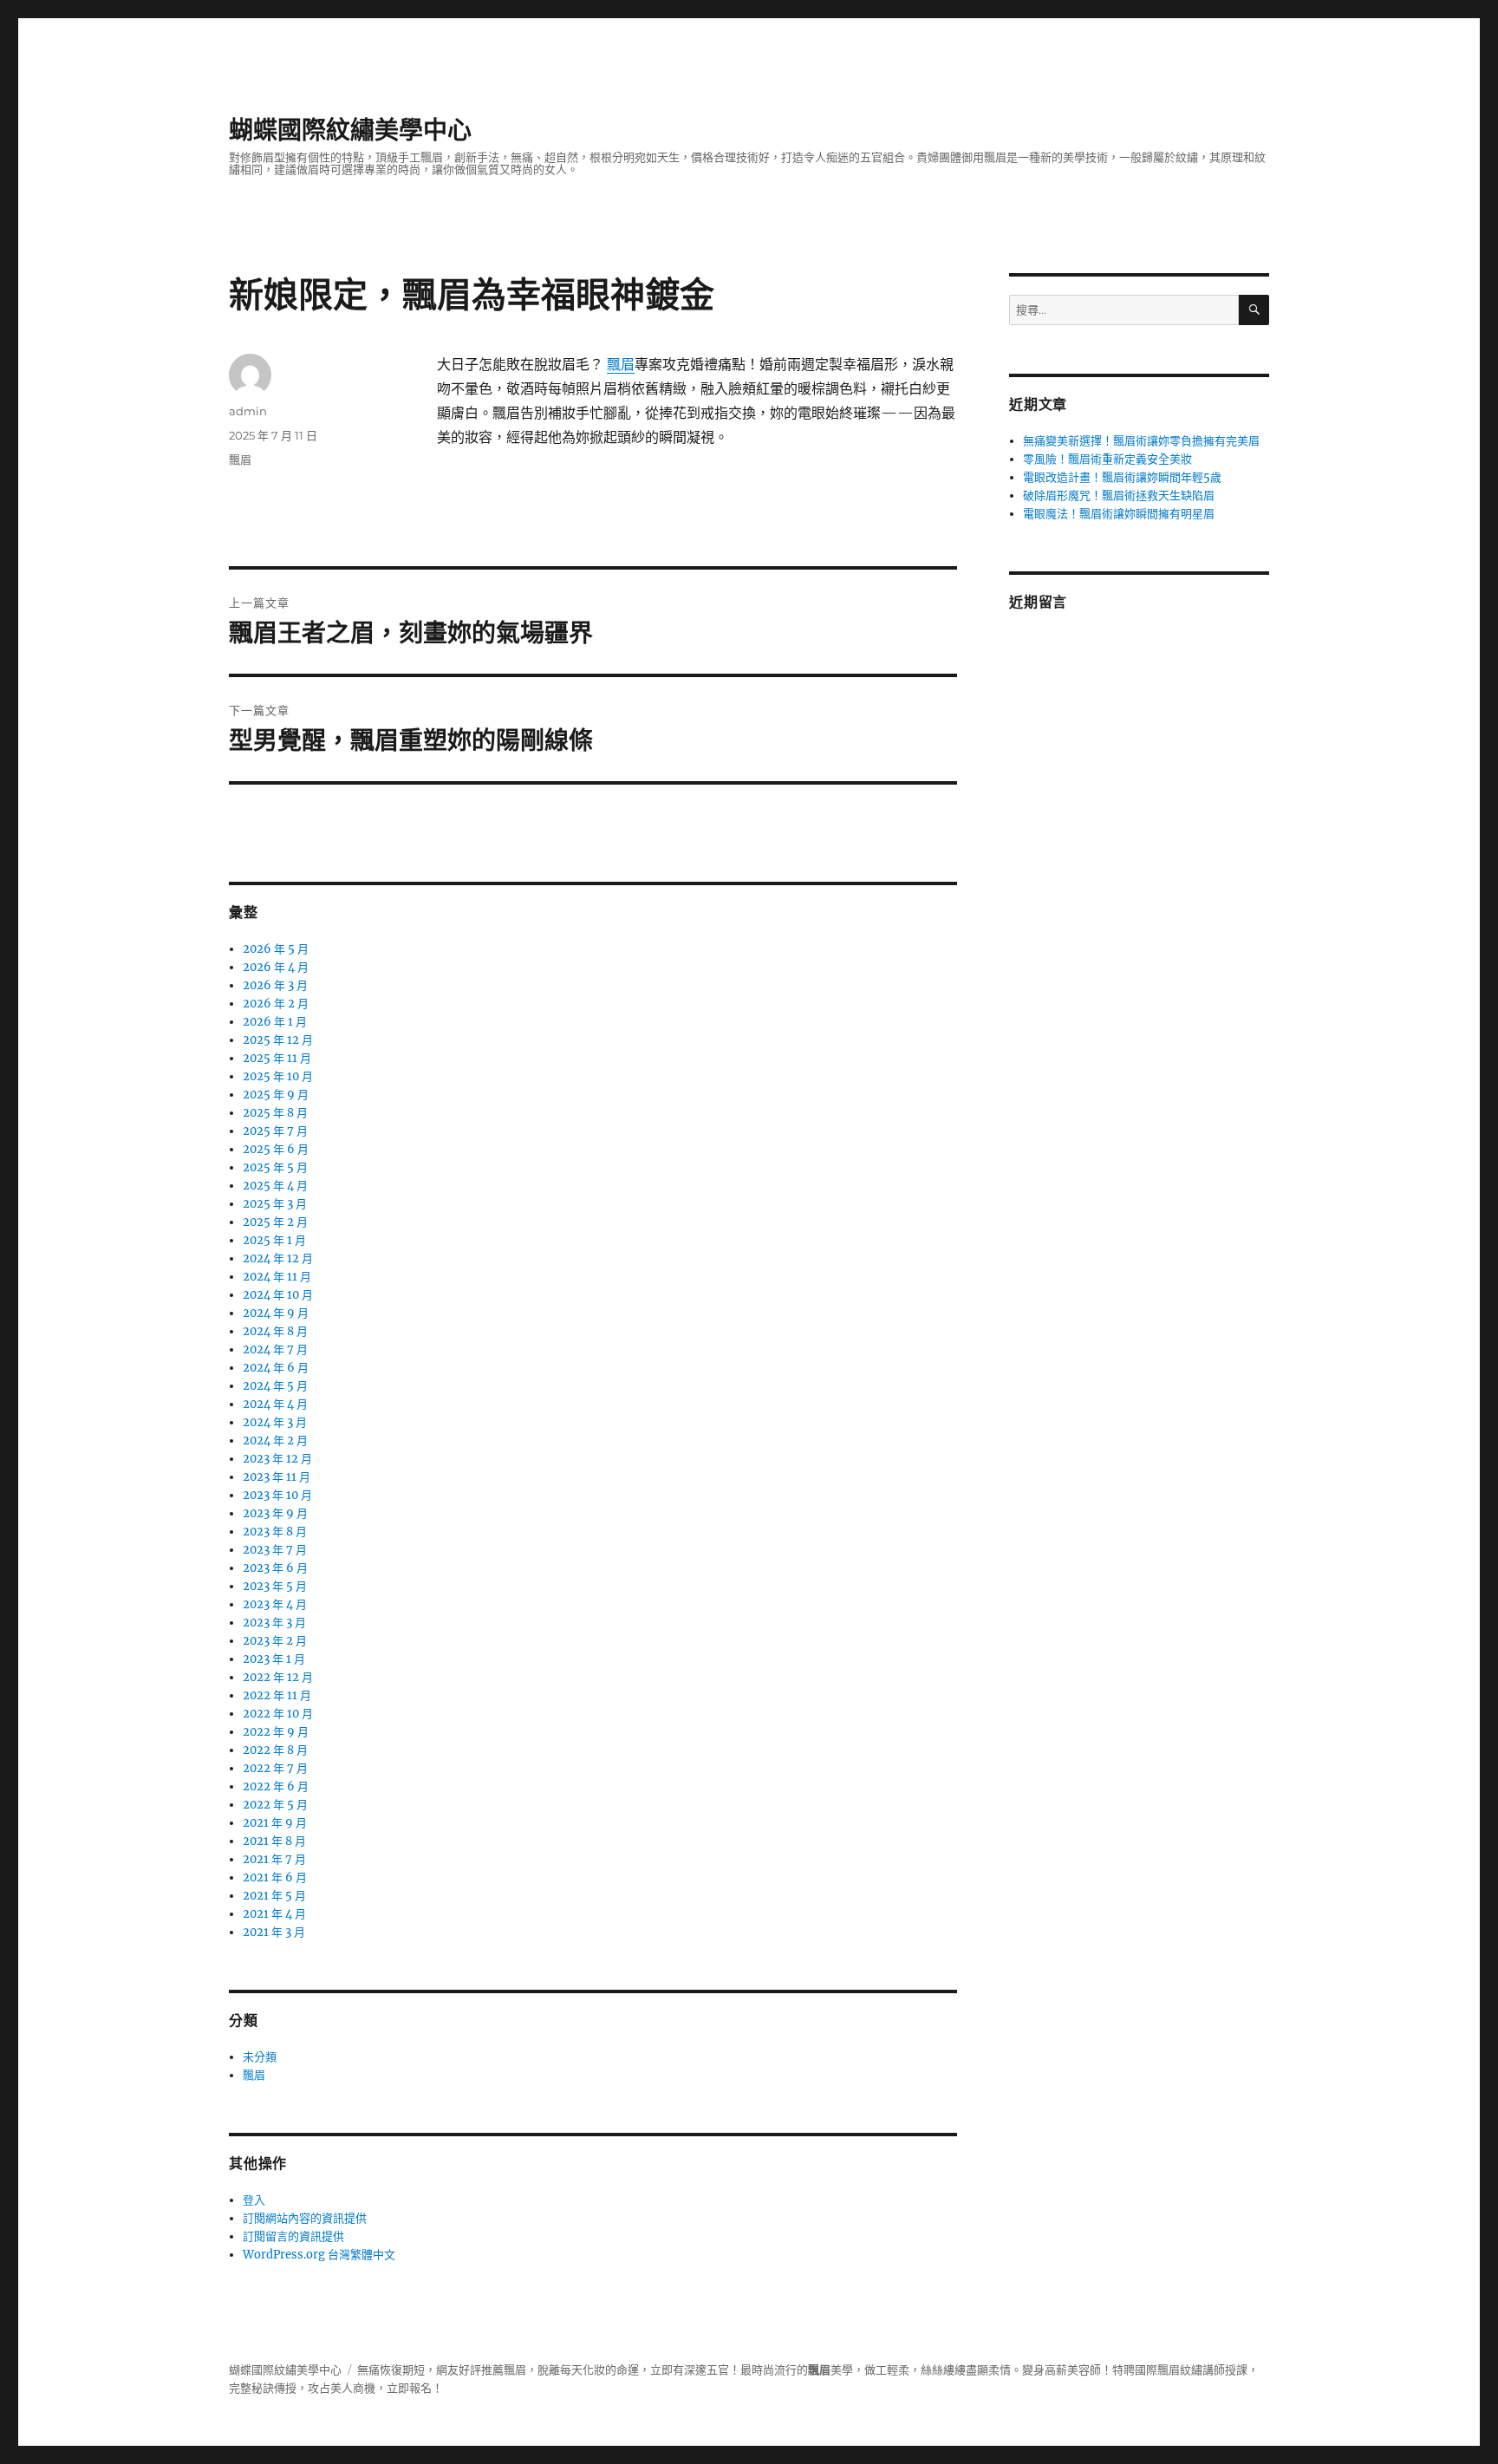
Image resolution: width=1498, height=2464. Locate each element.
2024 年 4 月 (275, 1404)
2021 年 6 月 (275, 1877)
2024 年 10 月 (278, 1295)
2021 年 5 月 (274, 1896)
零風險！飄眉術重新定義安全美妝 (1107, 459)
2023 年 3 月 (274, 1623)
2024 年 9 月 (276, 1313)
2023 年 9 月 (275, 1513)
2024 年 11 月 (277, 1277)
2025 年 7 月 (275, 1131)
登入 (254, 2200)
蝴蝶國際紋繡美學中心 (350, 130)
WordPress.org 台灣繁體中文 (319, 2255)
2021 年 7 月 (274, 1859)
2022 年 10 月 (278, 1714)
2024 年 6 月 (276, 1368)
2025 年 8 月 (275, 1113)
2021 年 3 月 (274, 1932)
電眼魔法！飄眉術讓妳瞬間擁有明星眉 (1119, 514)
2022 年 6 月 (276, 1786)
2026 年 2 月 (276, 1004)
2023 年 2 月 (275, 1641)
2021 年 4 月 (274, 1914)
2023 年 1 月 (274, 1659)
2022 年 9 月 (276, 1732)
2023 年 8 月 (275, 1532)
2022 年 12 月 (278, 1677)
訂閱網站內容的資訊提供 (305, 2218)
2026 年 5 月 (276, 949)
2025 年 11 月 (277, 1058)
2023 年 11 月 (277, 1477)
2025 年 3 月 (275, 1204)
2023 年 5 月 (275, 1586)
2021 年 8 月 (274, 1841)
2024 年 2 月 (275, 1441)
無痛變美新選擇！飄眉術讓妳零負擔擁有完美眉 (1141, 441)
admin (248, 411)
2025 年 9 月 (276, 1095)
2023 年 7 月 (275, 1550)
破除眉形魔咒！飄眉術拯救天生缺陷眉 (1119, 495)
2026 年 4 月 (276, 967)
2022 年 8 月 (275, 1750)
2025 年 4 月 (275, 1186)
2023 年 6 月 (275, 1568)
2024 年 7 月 (275, 1349)
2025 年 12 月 (278, 1040)
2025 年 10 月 (278, 1076)
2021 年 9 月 (275, 1823)
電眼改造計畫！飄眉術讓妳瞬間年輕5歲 (1122, 477)
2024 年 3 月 (275, 1422)
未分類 (260, 2057)
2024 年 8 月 (275, 1331)
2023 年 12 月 (277, 1459)
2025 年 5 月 (275, 1167)
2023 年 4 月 (275, 1604)
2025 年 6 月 (276, 1149)
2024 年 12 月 (278, 1258)
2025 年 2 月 (275, 1222)
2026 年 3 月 (275, 985)
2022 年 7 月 (275, 1768)
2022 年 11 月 (277, 1695)
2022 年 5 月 (275, 1805)
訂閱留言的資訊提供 (293, 2236)
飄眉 (621, 364)
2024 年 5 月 (275, 1386)
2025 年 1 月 (274, 1240)
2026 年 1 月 (275, 1022)
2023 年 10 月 (277, 1495)
